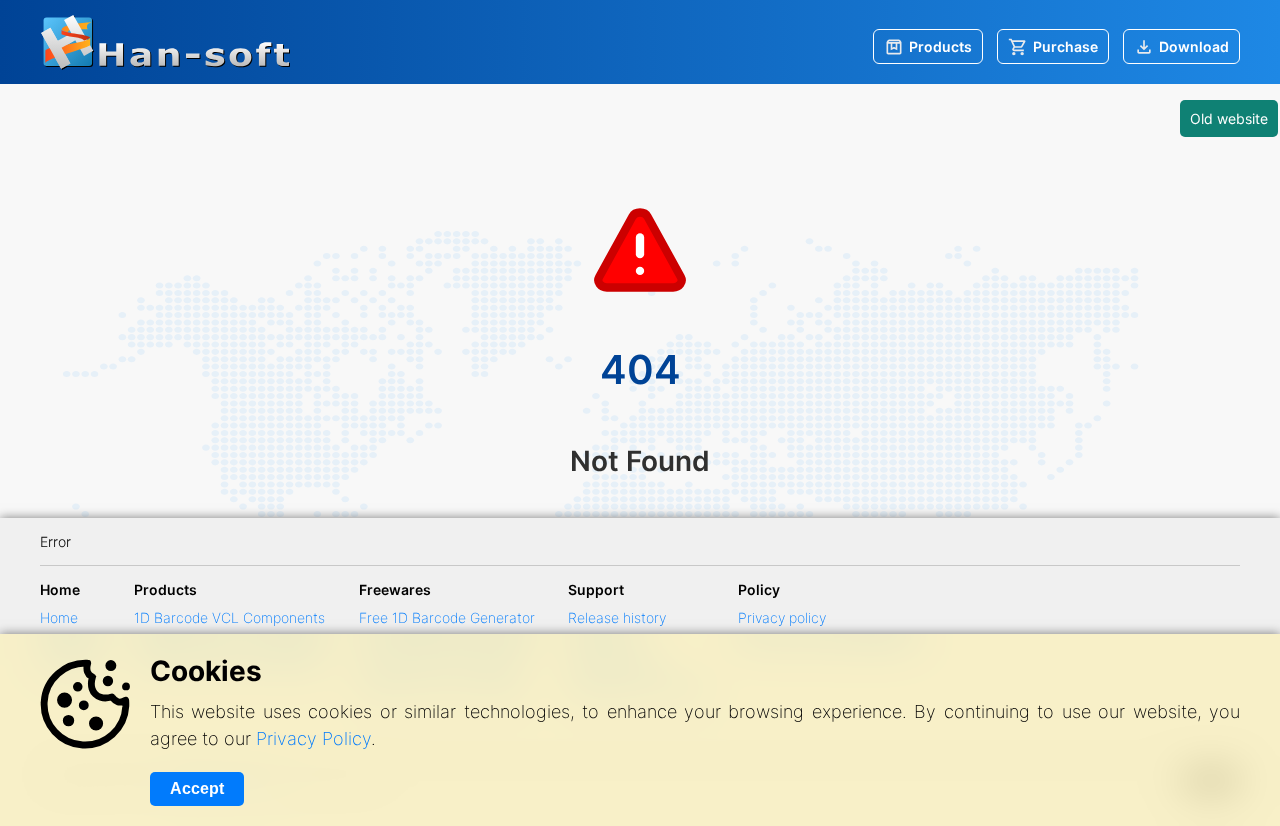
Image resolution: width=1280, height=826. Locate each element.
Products (940, 46)
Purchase (1065, 46)
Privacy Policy (313, 738)
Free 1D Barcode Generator (447, 617)
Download (1194, 46)
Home (59, 617)
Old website (1229, 118)
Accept (197, 788)
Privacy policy (782, 617)
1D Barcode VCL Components (229, 617)
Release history (617, 617)
